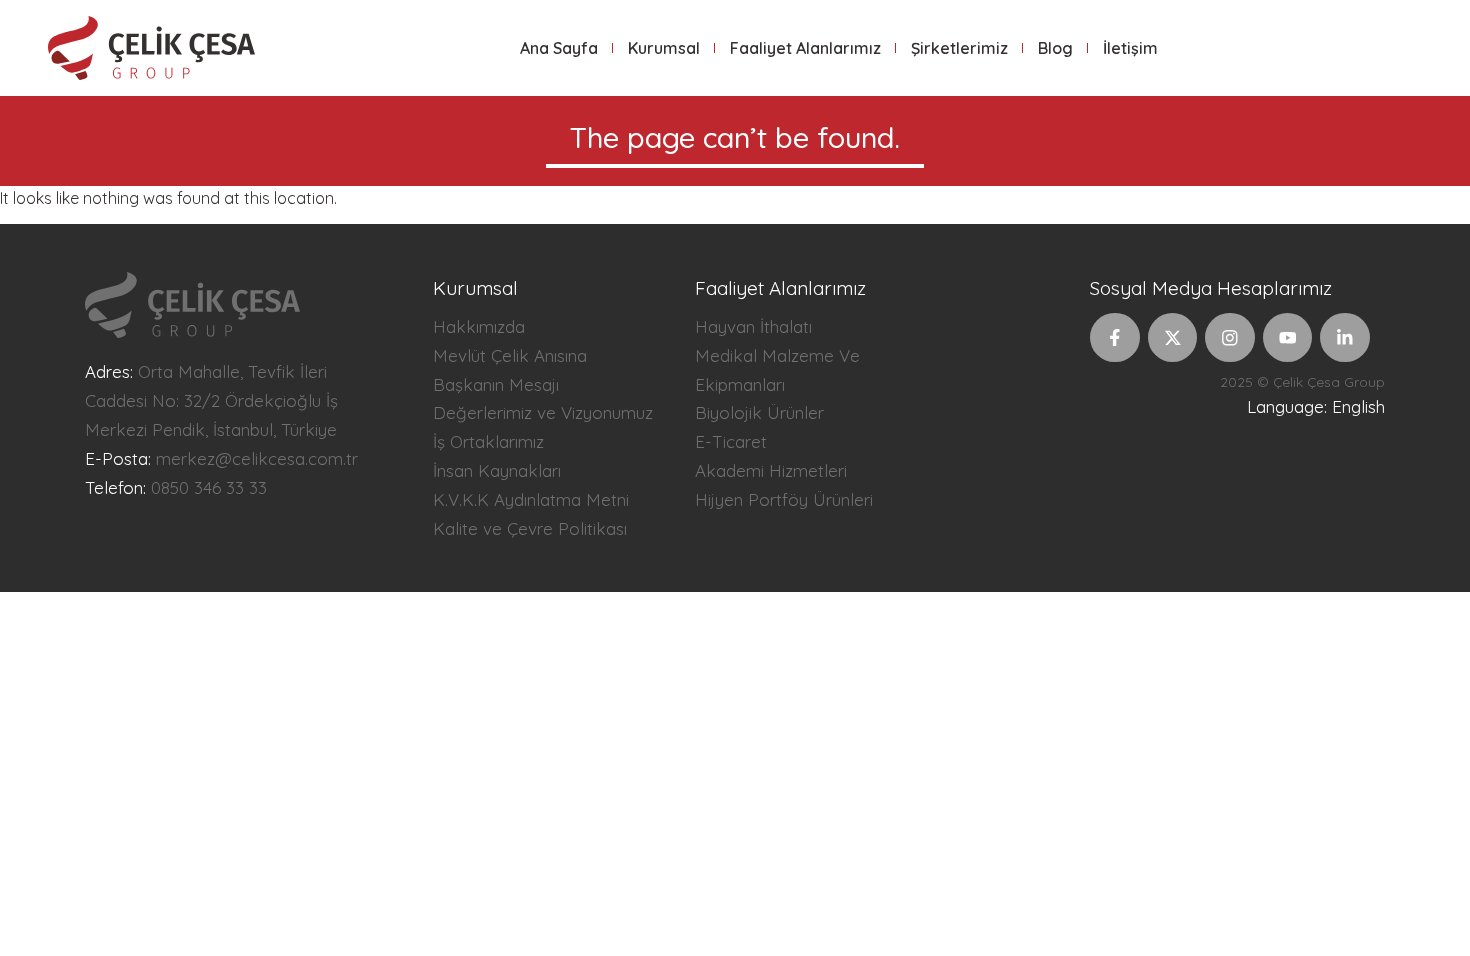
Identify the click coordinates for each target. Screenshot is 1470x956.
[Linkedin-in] (1345, 338)
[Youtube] (1288, 338)
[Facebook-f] (1115, 338)
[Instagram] (1230, 338)
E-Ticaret (731, 441)
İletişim (1130, 48)
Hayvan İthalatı (753, 326)
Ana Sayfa (559, 48)
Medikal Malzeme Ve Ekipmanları (777, 370)
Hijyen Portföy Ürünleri (784, 499)
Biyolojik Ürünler (759, 412)
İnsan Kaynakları (497, 470)
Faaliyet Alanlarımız (805, 48)
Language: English (1316, 406)
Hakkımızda (479, 326)
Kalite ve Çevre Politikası (530, 528)
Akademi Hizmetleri (771, 470)
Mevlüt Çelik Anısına (510, 355)
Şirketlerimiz (959, 48)
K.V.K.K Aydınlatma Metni (531, 499)
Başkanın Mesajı (496, 384)
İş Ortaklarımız (488, 441)
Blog (1055, 48)
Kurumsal (664, 48)
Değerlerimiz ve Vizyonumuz (543, 412)
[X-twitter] (1173, 338)
